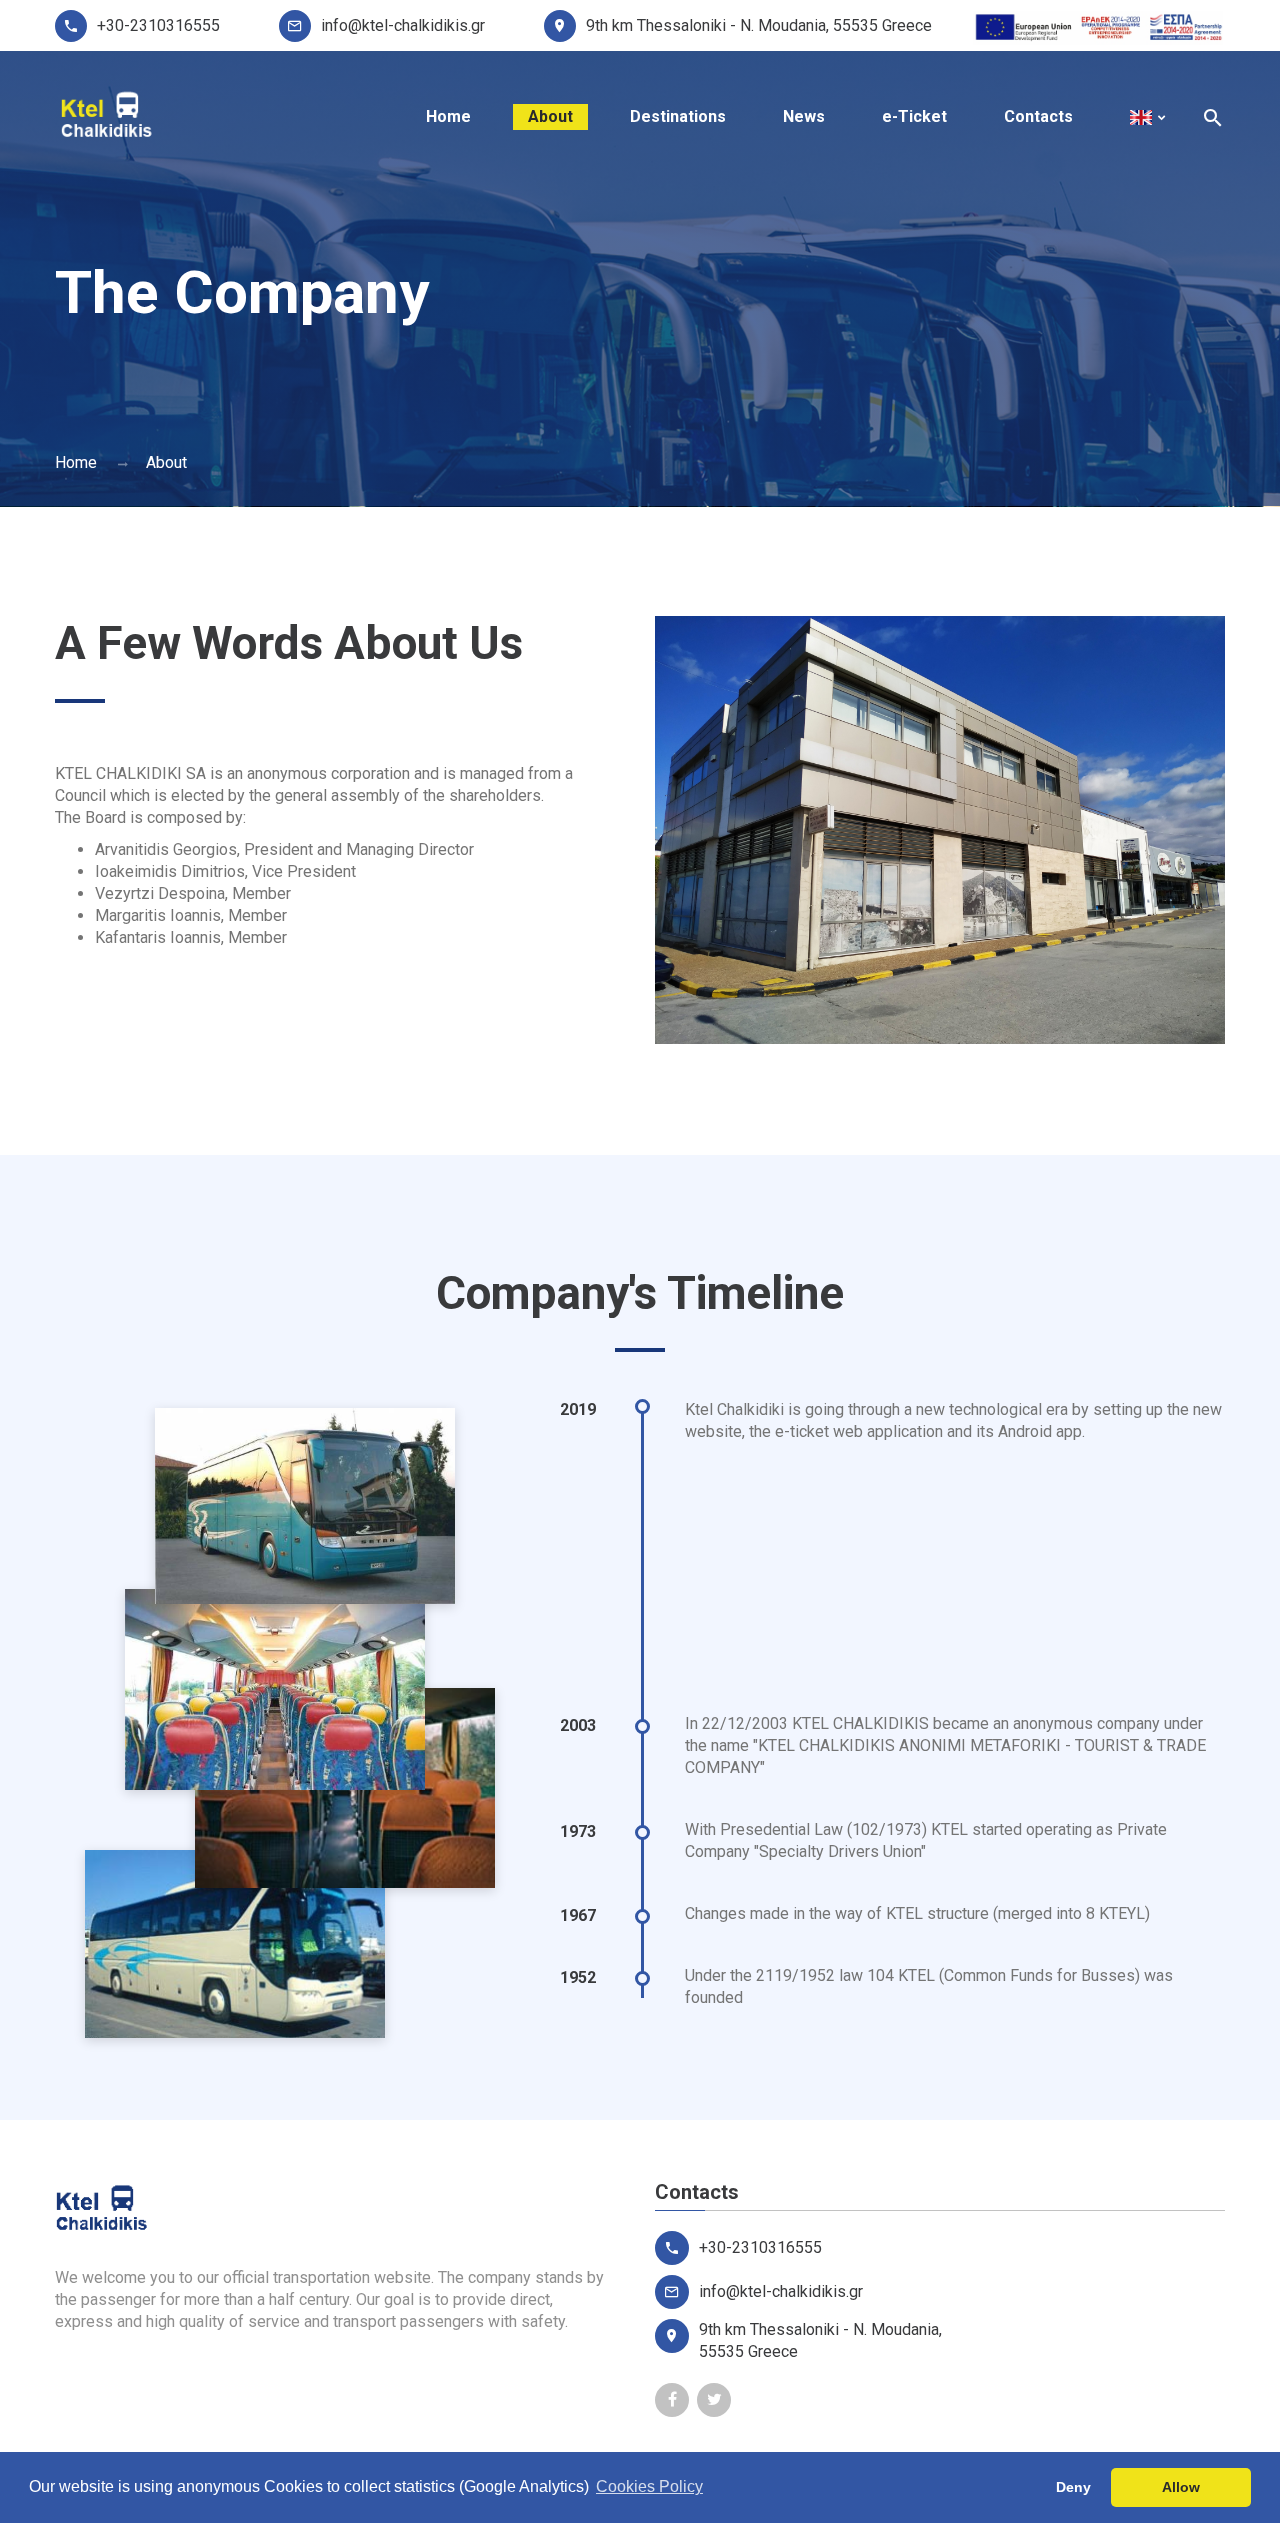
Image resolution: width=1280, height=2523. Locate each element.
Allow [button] (1181, 2487)
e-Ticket (914, 116)
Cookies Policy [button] (649, 2486)
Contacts (1038, 116)
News (804, 116)
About (550, 116)
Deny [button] (1073, 2487)
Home (448, 116)
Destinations (678, 116)
